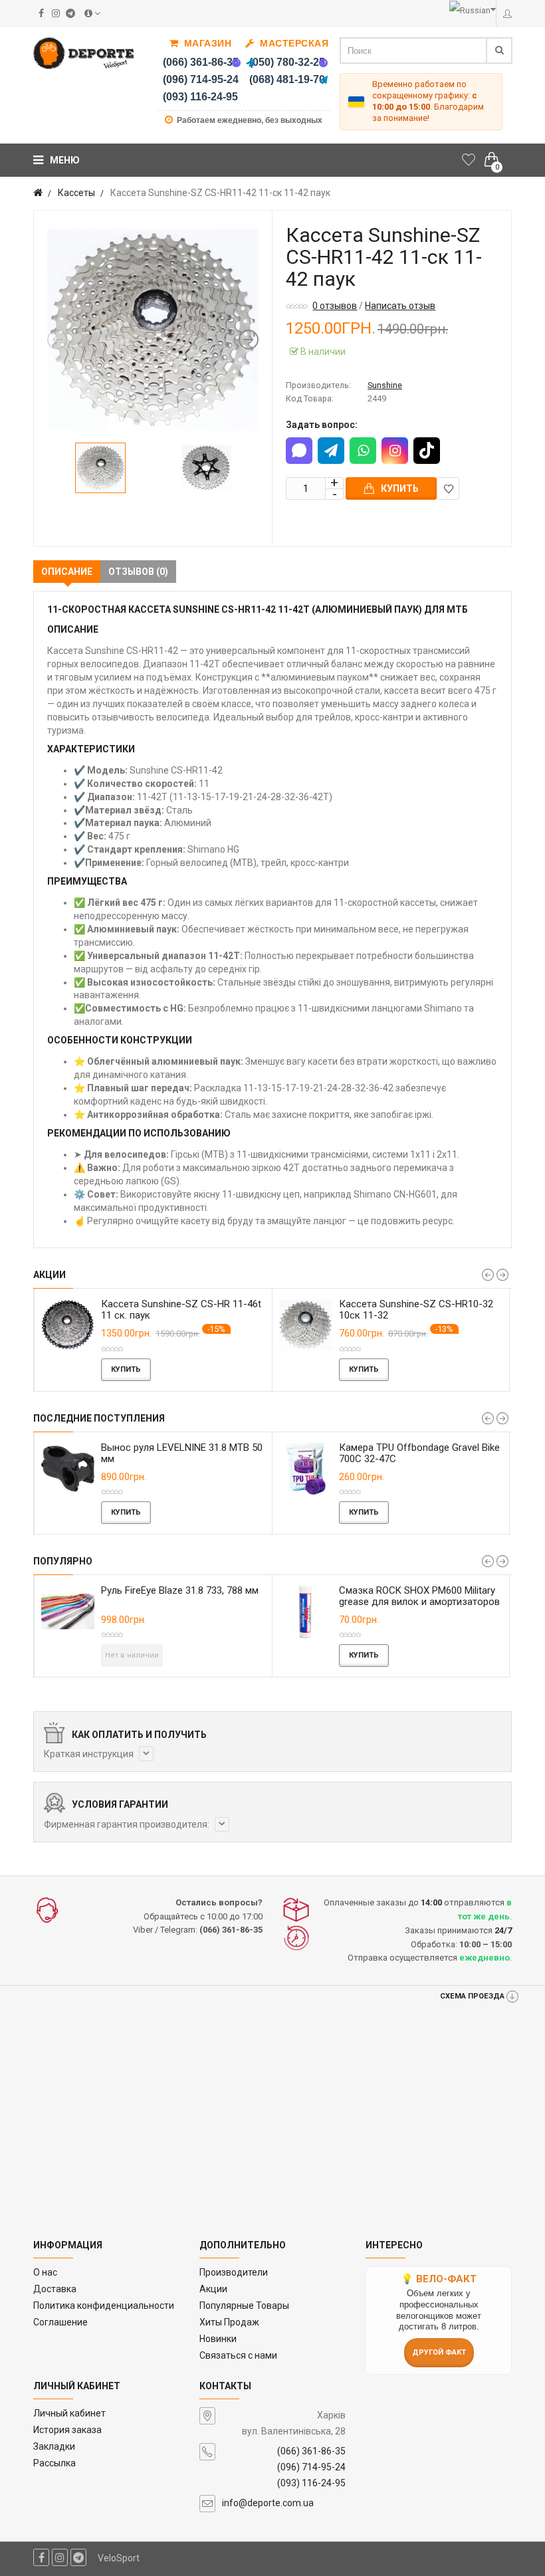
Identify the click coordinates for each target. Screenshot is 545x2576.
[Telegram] (251, 62)
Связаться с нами (238, 2355)
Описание (67, 572)
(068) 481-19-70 (287, 79)
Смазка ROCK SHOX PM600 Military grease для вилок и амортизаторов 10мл (385, 1602)
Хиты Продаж (229, 2322)
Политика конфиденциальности (104, 2306)
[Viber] (237, 62)
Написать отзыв (400, 306)
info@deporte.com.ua (268, 2503)
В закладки (448, 488)
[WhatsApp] (363, 451)
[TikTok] (427, 451)
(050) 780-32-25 (287, 62)
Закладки (54, 2446)
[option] (153, 330)
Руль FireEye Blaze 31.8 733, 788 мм (146, 1590)
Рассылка (54, 2463)
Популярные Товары (244, 2306)
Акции (213, 2289)
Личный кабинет (69, 2413)
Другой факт (439, 2352)
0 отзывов (335, 306)
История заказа (67, 2430)
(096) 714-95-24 (201, 79)
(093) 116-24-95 (200, 97)
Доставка (55, 2289)
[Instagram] (395, 451)
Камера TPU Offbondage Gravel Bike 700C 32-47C (270, 1453)
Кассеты (76, 193)
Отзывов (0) (138, 572)
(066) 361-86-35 (201, 62)
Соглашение (60, 2322)
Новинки (218, 2339)
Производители (234, 2272)
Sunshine (385, 385)
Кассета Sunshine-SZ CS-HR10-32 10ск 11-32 (244, 1310)
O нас (45, 2272)
